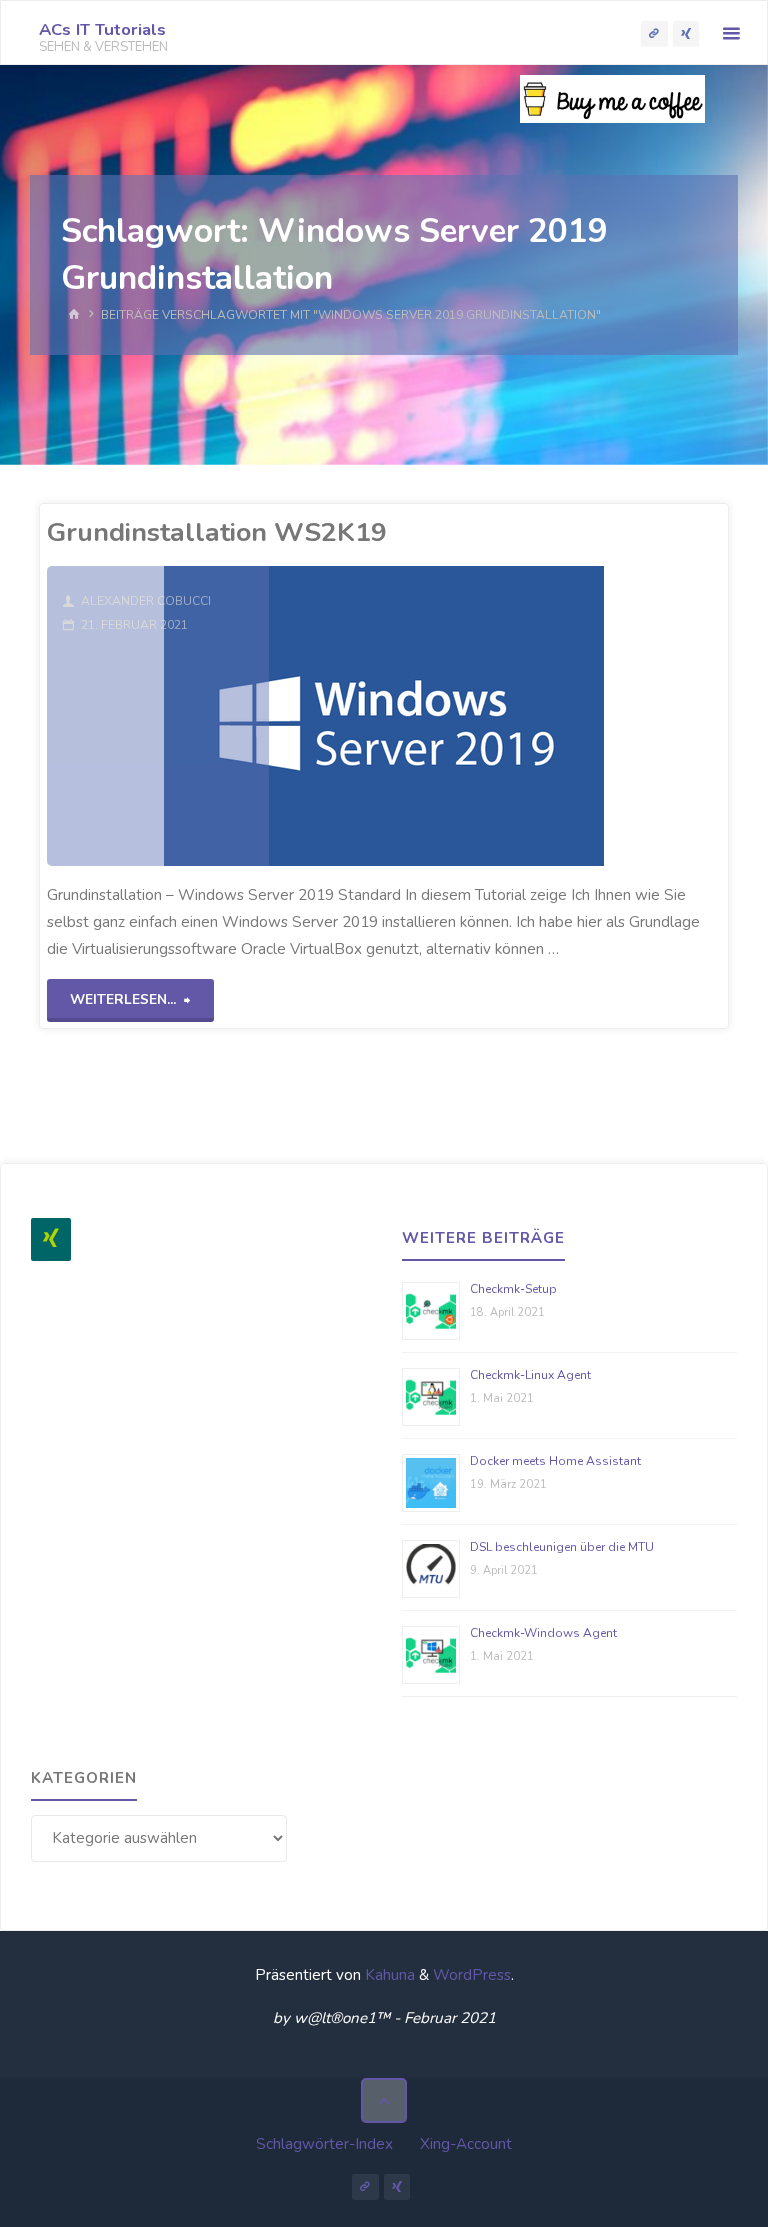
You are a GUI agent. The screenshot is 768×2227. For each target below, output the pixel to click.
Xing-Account (466, 2144)
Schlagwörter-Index (324, 2144)
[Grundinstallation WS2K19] (494, 716)
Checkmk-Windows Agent (543, 1633)
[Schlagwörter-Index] (654, 33)
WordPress (472, 1975)
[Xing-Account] (686, 33)
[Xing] (51, 1239)
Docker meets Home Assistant (555, 1461)
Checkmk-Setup (513, 1289)
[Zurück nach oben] (384, 2101)
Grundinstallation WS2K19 (217, 532)
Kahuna (388, 1975)
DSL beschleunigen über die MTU (562, 1547)
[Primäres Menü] (731, 33)
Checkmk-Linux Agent (530, 1375)
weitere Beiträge (483, 1238)
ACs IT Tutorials (102, 29)
